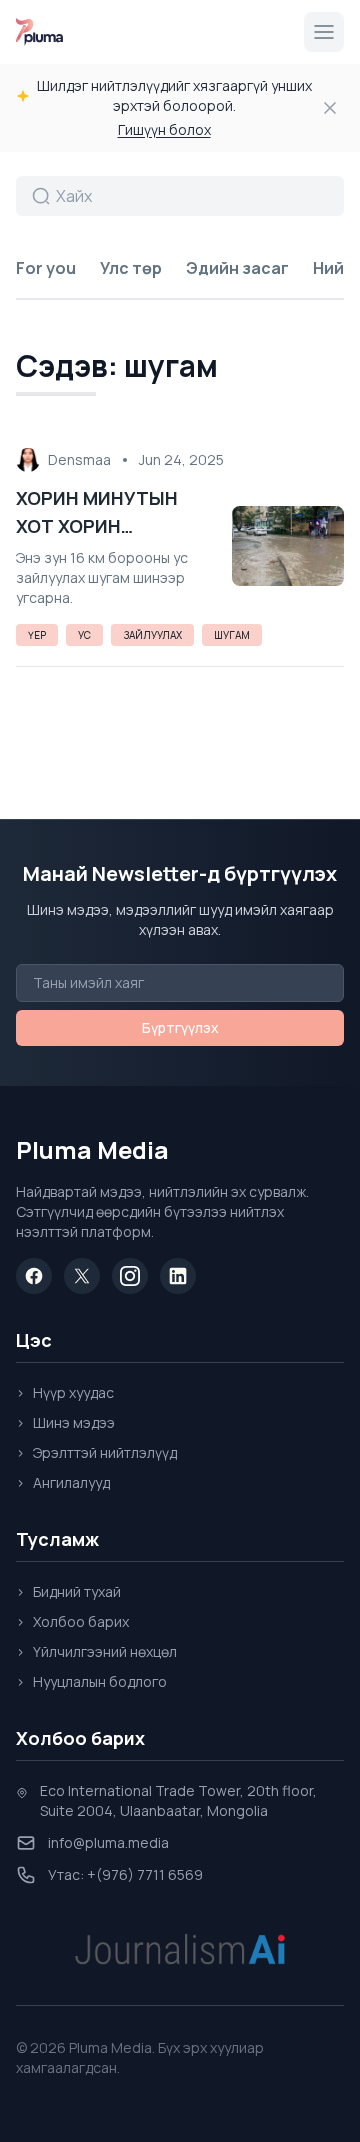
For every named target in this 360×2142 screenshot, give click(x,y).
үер (37, 635)
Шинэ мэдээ (65, 1422)
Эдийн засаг (237, 268)
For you (46, 268)
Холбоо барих (72, 1621)
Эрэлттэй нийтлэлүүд (96, 1452)
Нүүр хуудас (65, 1392)
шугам (232, 635)
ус (84, 635)
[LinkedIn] (178, 1276)
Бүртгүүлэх (180, 1027)
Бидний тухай (68, 1591)
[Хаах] (330, 108)
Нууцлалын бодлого (91, 1681)
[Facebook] (34, 1276)
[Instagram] (130, 1276)
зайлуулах (152, 635)
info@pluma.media (108, 1842)
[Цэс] (324, 32)
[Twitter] (82, 1276)
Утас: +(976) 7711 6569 (125, 1874)
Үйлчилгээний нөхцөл (96, 1651)
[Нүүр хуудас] (39, 32)
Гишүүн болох (164, 129)
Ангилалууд (63, 1482)
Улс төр (131, 268)
